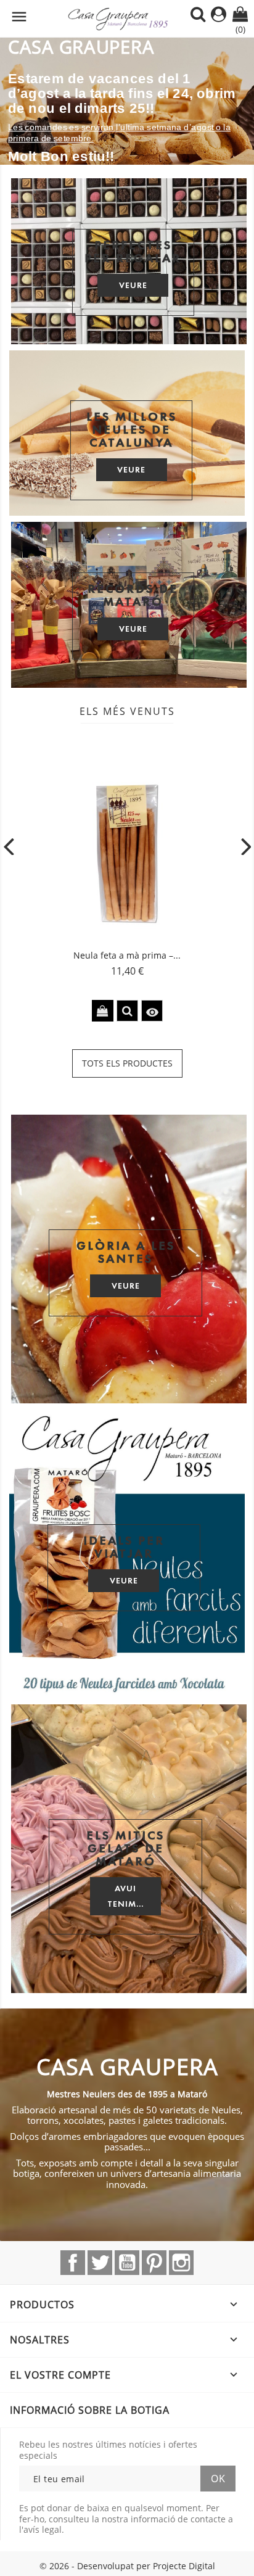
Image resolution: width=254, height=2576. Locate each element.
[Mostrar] (127, 1011)
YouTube (127, 2263)
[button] (19, 101)
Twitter (100, 2263)
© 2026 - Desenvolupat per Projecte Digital (127, 2566)
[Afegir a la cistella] (103, 1011)
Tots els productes (127, 1063)
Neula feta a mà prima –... (127, 955)
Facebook (73, 2263)
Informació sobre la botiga (90, 2410)
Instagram (181, 2263)
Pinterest (154, 2263)
